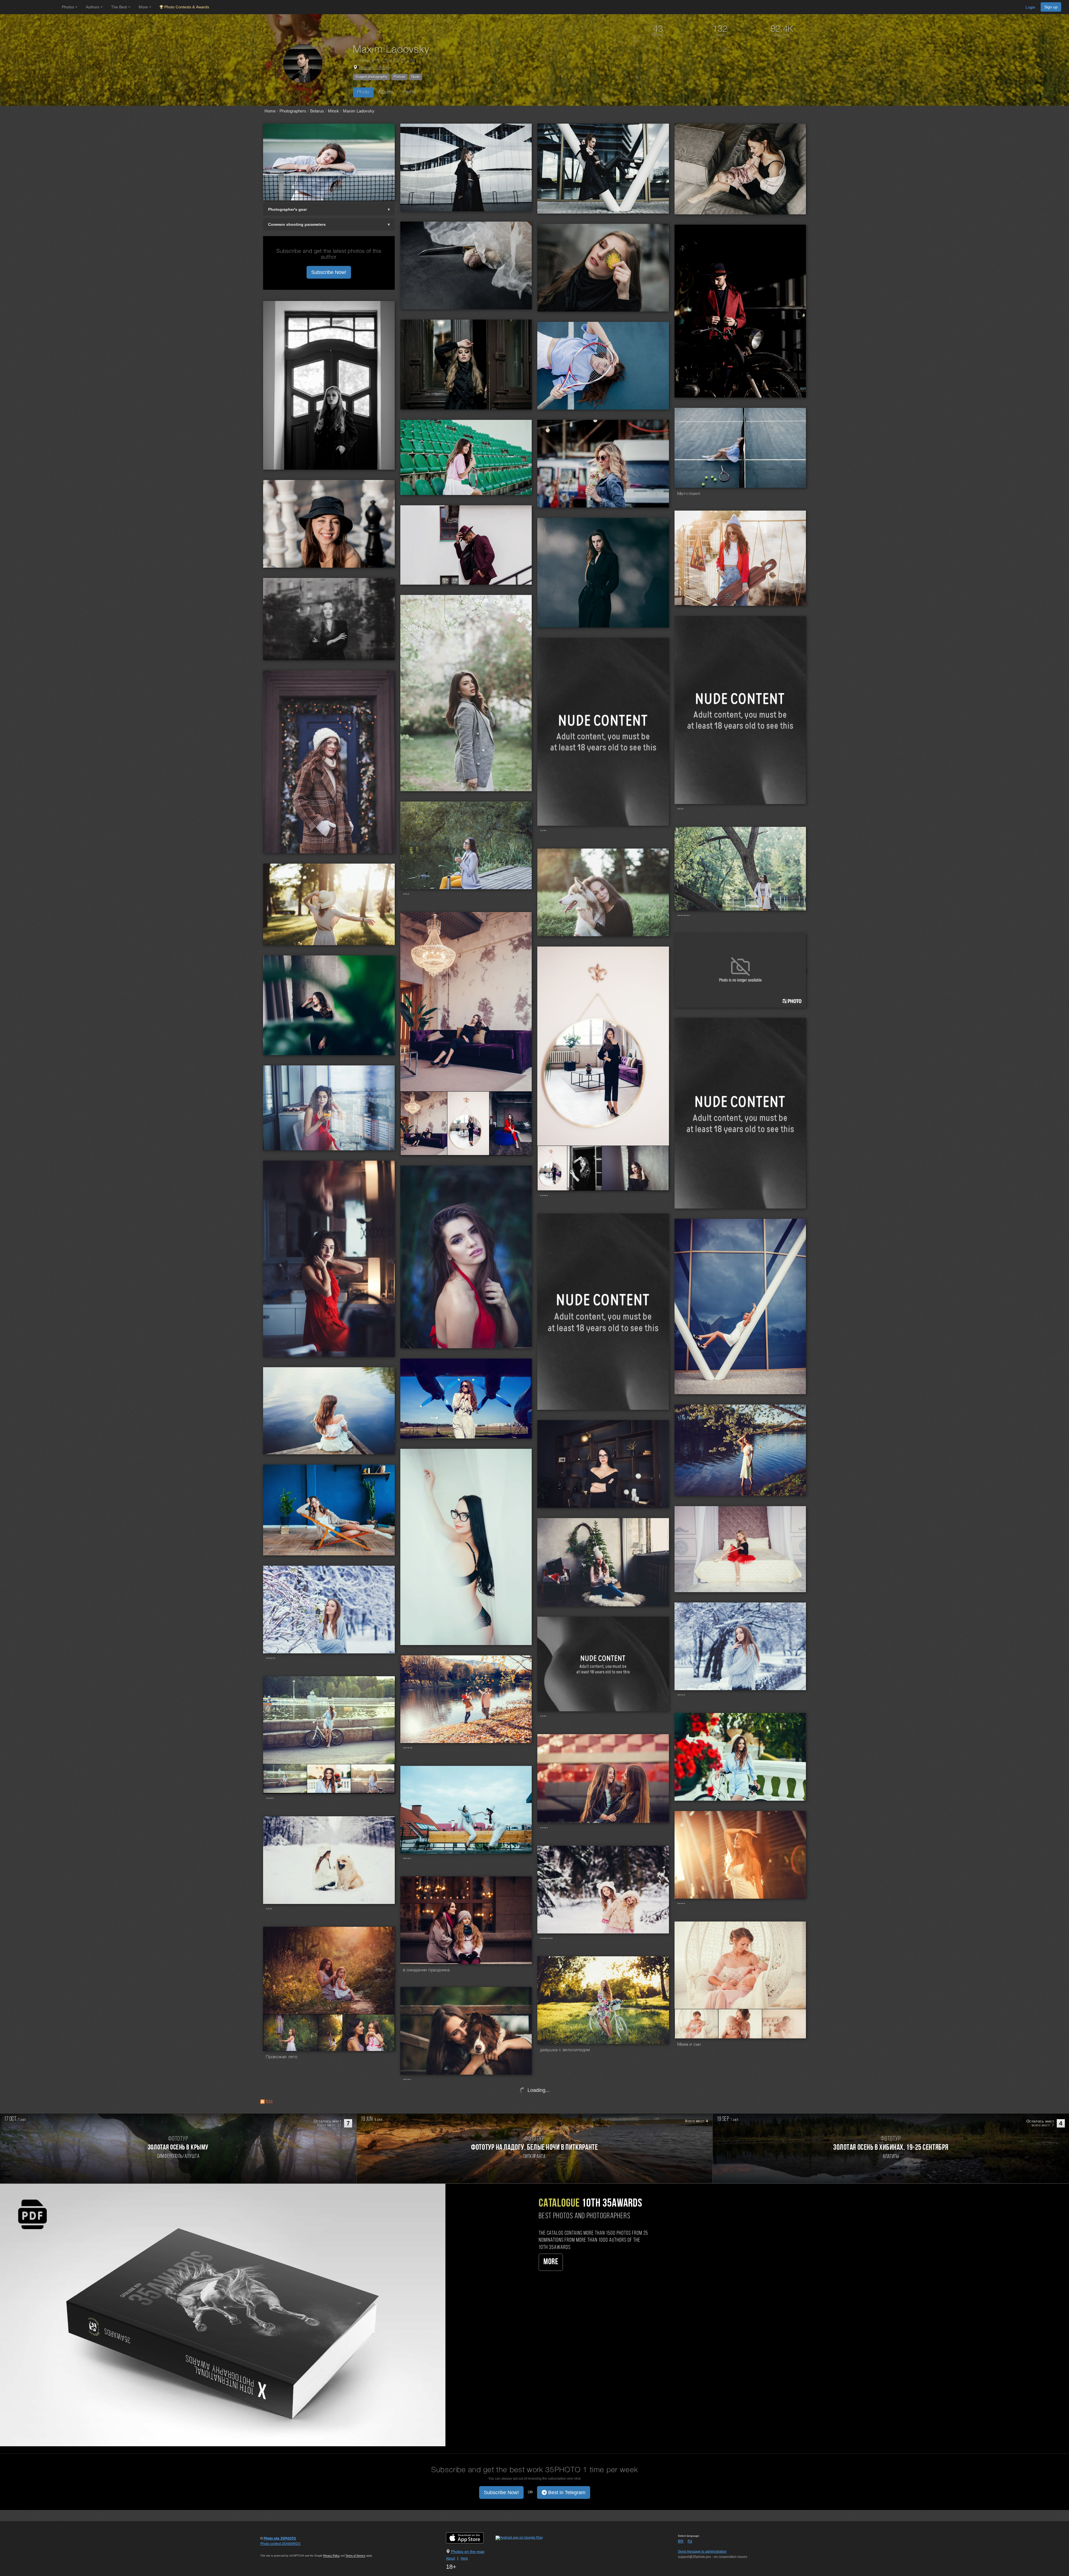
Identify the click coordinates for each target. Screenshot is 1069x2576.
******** (684, 917)
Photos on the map (468, 2552)
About (450, 2558)
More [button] (144, 7)
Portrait (399, 77)
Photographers (293, 111)
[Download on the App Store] (470, 2538)
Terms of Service (355, 2556)
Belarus (366, 68)
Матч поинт (689, 494)
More (551, 2262)
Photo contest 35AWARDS (280, 2544)
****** (271, 1660)
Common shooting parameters (297, 224)
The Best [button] (120, 7)
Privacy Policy (331, 2556)
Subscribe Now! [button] (329, 272)
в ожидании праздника (426, 1970)
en (681, 2541)
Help (464, 2558)
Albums (386, 92)
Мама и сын (689, 2045)
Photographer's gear (287, 209)
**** (681, 810)
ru (690, 2541)
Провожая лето (282, 2057)
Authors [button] (93, 7)
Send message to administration (702, 2552)
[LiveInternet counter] (273, 2549)
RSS (269, 2101)
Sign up (1051, 7)
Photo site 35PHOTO (280, 2538)
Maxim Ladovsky (359, 111)
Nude (416, 77)
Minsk (382, 68)
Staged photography (371, 77)
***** (544, 1197)
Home (270, 111)
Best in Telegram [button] (566, 2492)
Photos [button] (68, 7)
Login (1030, 7)
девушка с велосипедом (565, 2050)
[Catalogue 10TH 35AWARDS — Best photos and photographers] (223, 2315)
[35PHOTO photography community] (30, 7)
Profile (409, 92)
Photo (363, 92)
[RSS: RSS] (263, 2102)
